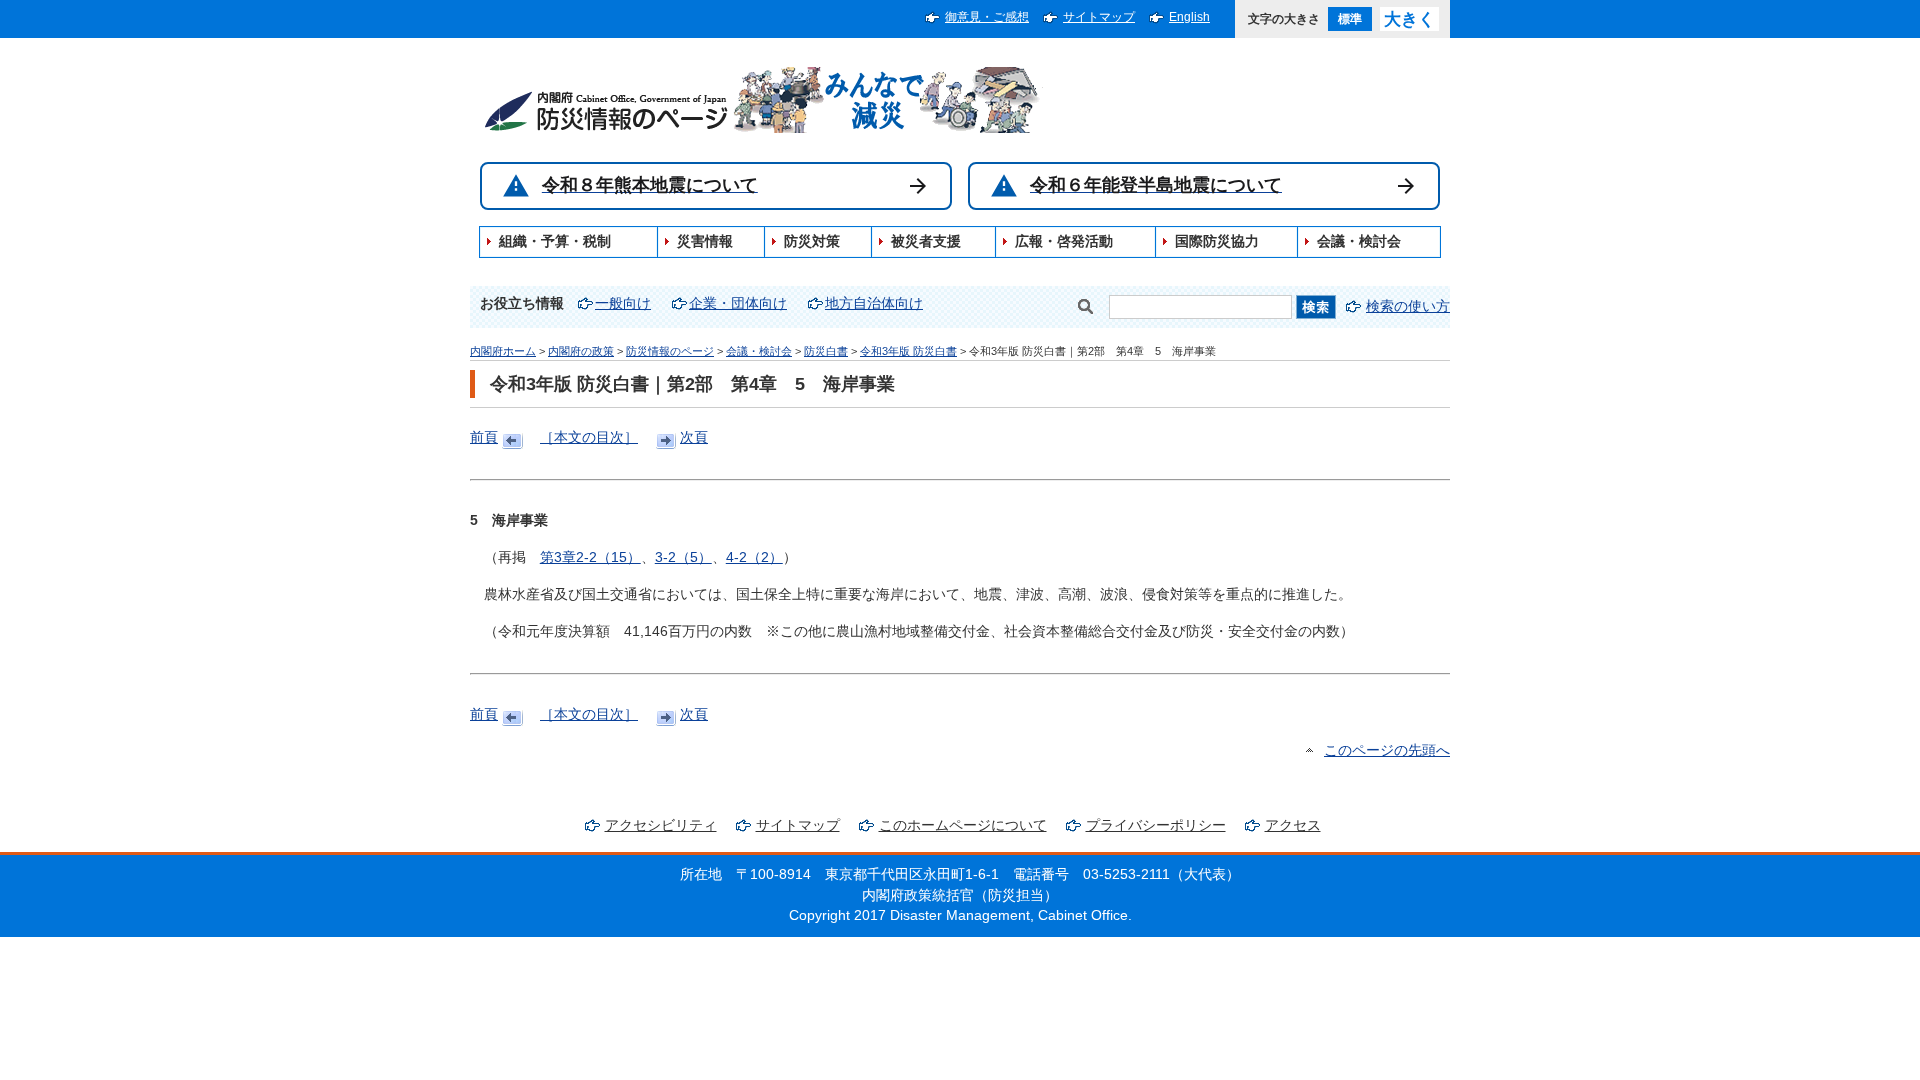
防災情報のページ (670, 351)
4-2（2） (754, 557)
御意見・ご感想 (987, 17)
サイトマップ (1099, 17)
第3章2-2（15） (590, 557)
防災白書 (826, 351)
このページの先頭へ (1387, 750)
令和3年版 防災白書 (908, 351)
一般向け (623, 303)
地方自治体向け (874, 303)
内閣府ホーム (503, 351)
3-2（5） (683, 557)
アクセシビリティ (661, 825)
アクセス (1293, 825)
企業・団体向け (738, 303)
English (1189, 17)
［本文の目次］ (589, 437)
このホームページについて (963, 825)
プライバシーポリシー (1156, 825)
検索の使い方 (1408, 306)
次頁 (694, 437)
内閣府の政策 (581, 351)
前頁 (484, 437)
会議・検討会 (759, 351)
